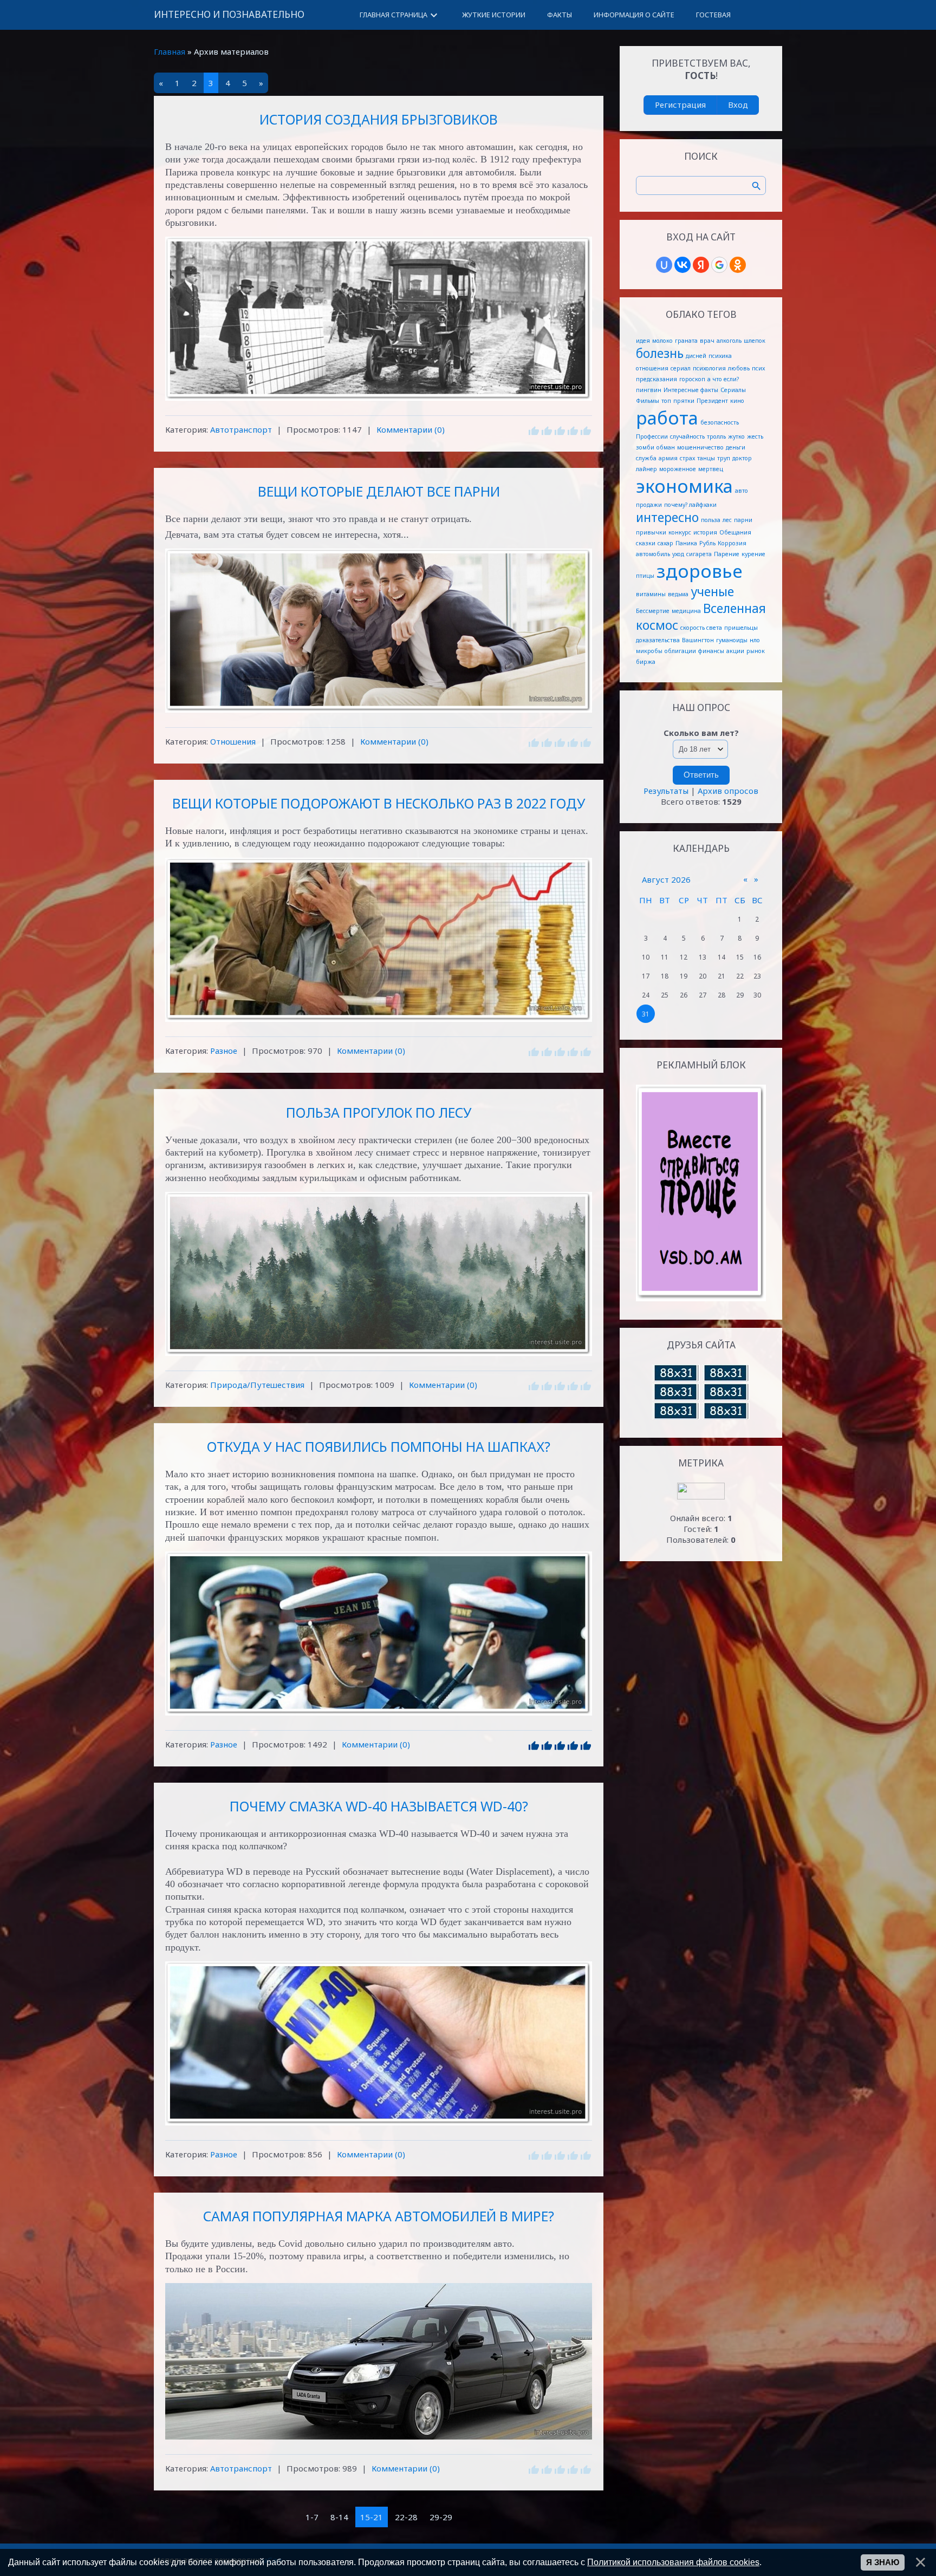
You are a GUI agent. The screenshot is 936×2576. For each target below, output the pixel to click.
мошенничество (700, 447)
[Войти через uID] (664, 265)
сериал (681, 368)
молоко (662, 341)
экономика (684, 486)
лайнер (646, 469)
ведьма (678, 594)
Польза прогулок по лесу (379, 1112)
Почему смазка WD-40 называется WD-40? (379, 1806)
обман (666, 447)
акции (735, 651)
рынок (756, 651)
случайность (687, 436)
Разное (224, 1051)
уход (678, 554)
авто (742, 491)
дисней (696, 356)
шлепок (755, 341)
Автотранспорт (241, 429)
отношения (652, 368)
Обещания (735, 532)
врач (707, 341)
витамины (651, 594)
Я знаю (883, 2562)
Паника (686, 543)
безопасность (720, 422)
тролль (716, 436)
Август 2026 (666, 879)
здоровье (700, 571)
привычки (651, 532)
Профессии (652, 436)
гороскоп (692, 379)
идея (643, 341)
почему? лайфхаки (690, 505)
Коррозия (732, 543)
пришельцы (741, 628)
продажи (649, 505)
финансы (711, 651)
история (705, 532)
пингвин (649, 390)
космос (657, 625)
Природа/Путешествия (257, 1385)
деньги (736, 447)
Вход (738, 105)
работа (667, 418)
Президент (712, 401)
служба (646, 458)
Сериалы (733, 390)
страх (687, 458)
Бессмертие (653, 611)
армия (668, 458)
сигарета (699, 554)
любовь (739, 368)
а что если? (723, 379)
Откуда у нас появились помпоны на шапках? (379, 1446)
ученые (712, 592)
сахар (665, 543)
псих (758, 368)
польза (711, 520)
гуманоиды (732, 640)
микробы (649, 651)
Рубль (707, 543)
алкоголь (729, 341)
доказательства (658, 640)
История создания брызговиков (379, 119)
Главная (170, 51)
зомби (645, 447)
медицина (686, 611)
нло (755, 640)
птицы (645, 576)
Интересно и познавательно (229, 14)
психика (720, 356)
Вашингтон (698, 640)
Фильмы (648, 401)
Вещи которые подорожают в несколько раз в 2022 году (379, 803)
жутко (736, 436)
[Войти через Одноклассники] (738, 265)
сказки (646, 543)
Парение (727, 554)
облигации (680, 651)
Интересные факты (691, 390)
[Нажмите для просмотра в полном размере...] (379, 319)
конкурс (680, 532)
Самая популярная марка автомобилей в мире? (379, 2216)
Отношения (233, 741)
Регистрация (680, 105)
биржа (646, 662)
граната (686, 341)
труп (724, 458)
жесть (755, 436)
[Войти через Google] (719, 265)
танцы (706, 458)
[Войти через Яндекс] (701, 265)
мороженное (678, 469)
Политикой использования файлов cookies (673, 2562)
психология (709, 368)
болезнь (660, 353)
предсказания (656, 379)
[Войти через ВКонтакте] (682, 265)
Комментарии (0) (411, 429)
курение (753, 554)
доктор (742, 458)
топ (666, 401)
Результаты (666, 791)
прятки (684, 401)
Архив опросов (728, 791)
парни (743, 520)
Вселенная (734, 608)
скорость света (701, 628)
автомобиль (653, 554)
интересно (667, 517)
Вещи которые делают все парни (379, 491)
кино (737, 401)
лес (727, 520)
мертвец (711, 469)
